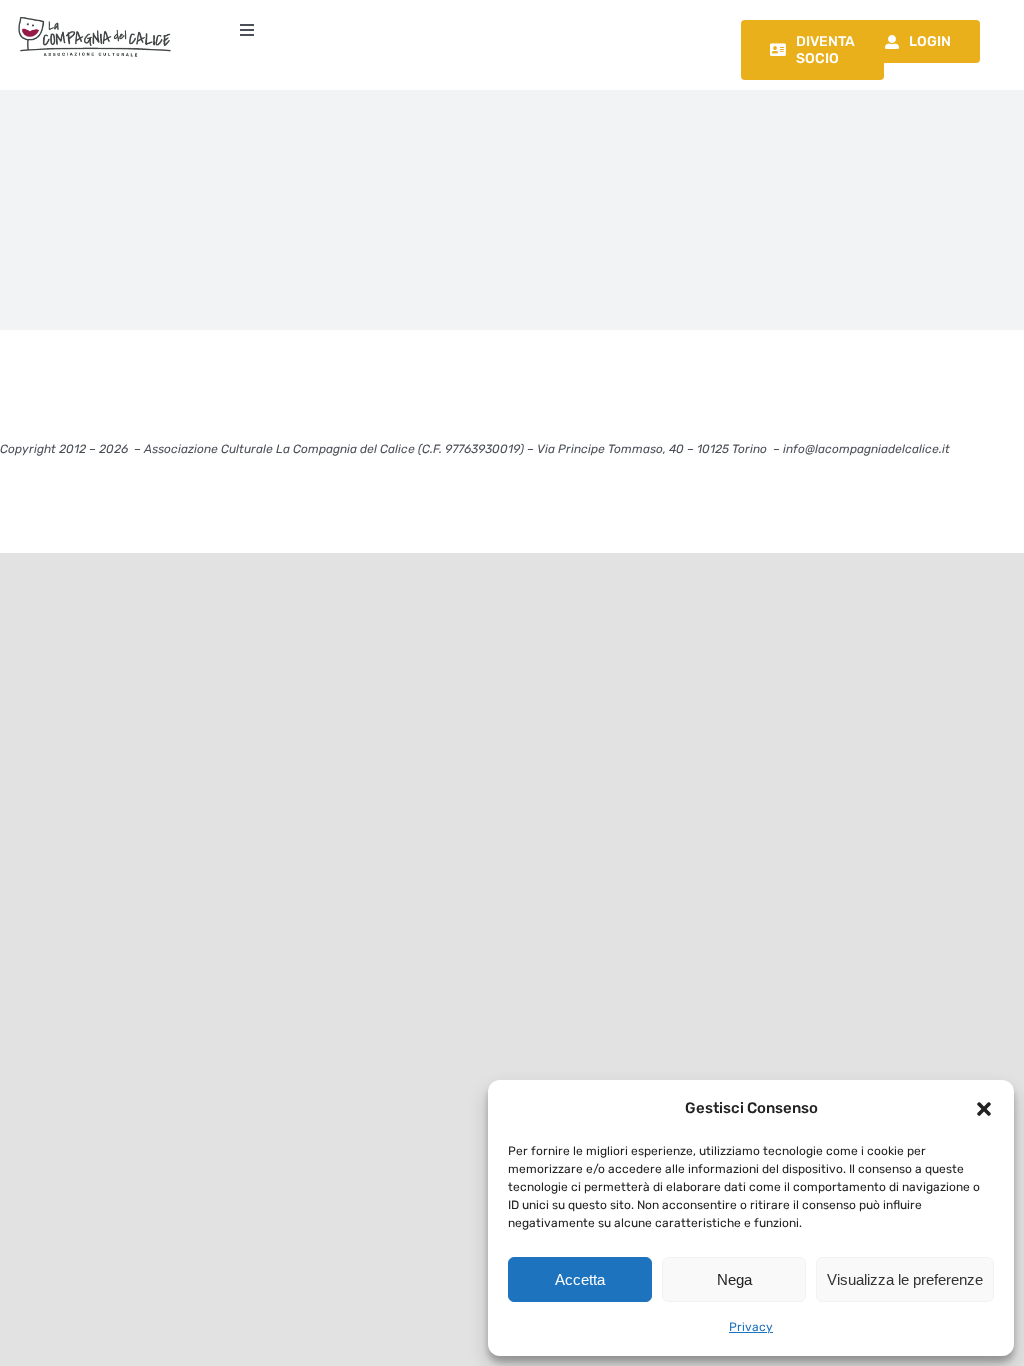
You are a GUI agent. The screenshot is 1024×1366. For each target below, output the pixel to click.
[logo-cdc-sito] (94, 17)
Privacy (751, 1327)
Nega (734, 1279)
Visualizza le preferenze (905, 1279)
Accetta (580, 1279)
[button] (984, 1109)
